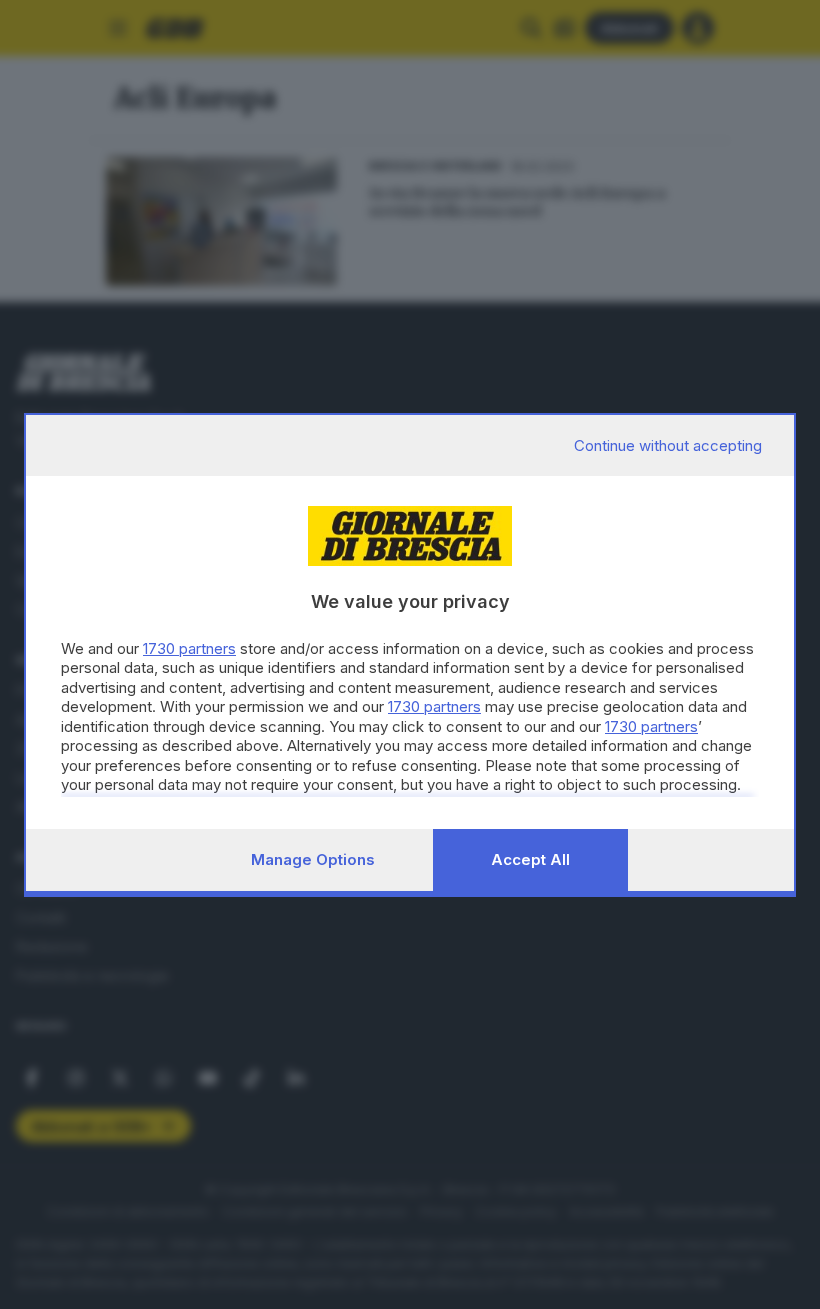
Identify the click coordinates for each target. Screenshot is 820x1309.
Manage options (313, 859)
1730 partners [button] (189, 648)
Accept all (530, 859)
